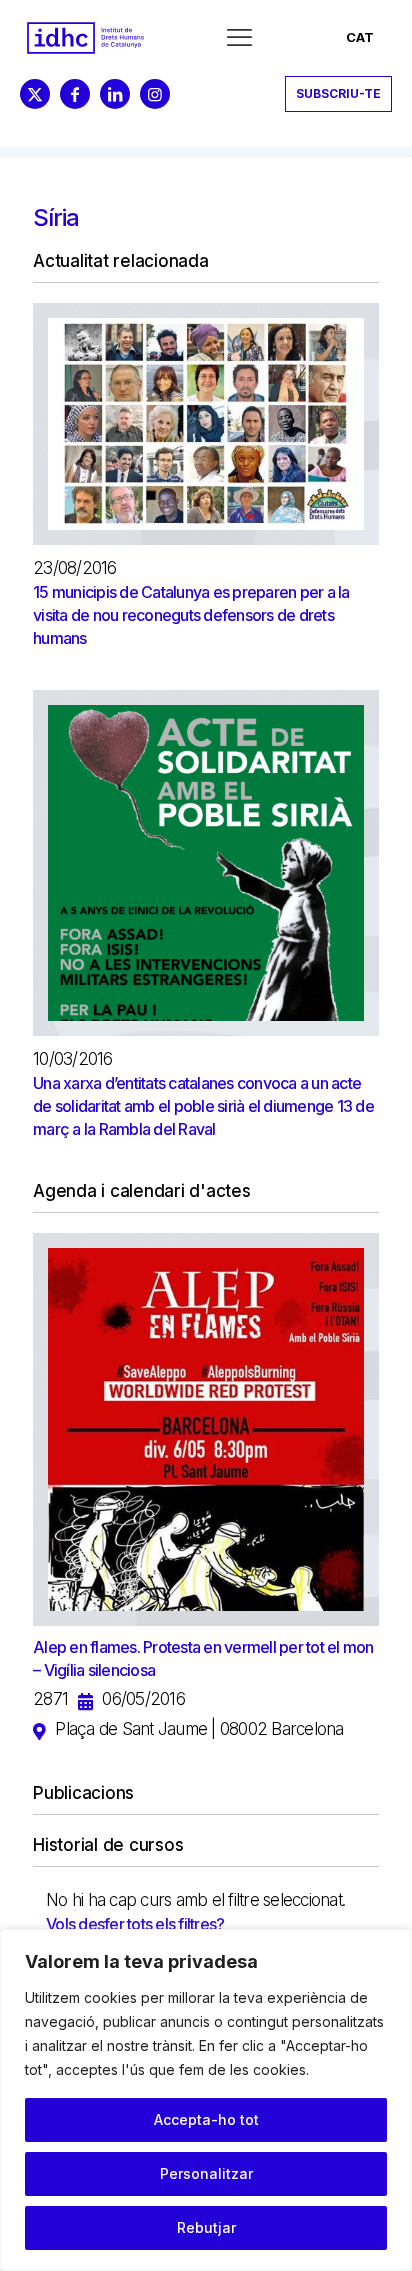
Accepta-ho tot (206, 2119)
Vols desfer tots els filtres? (135, 1924)
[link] (85, 38)
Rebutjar (206, 2227)
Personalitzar (206, 2173)
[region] (206, 2100)
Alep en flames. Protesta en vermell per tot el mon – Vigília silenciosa (203, 1658)
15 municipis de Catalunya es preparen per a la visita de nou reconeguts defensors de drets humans (191, 615)
